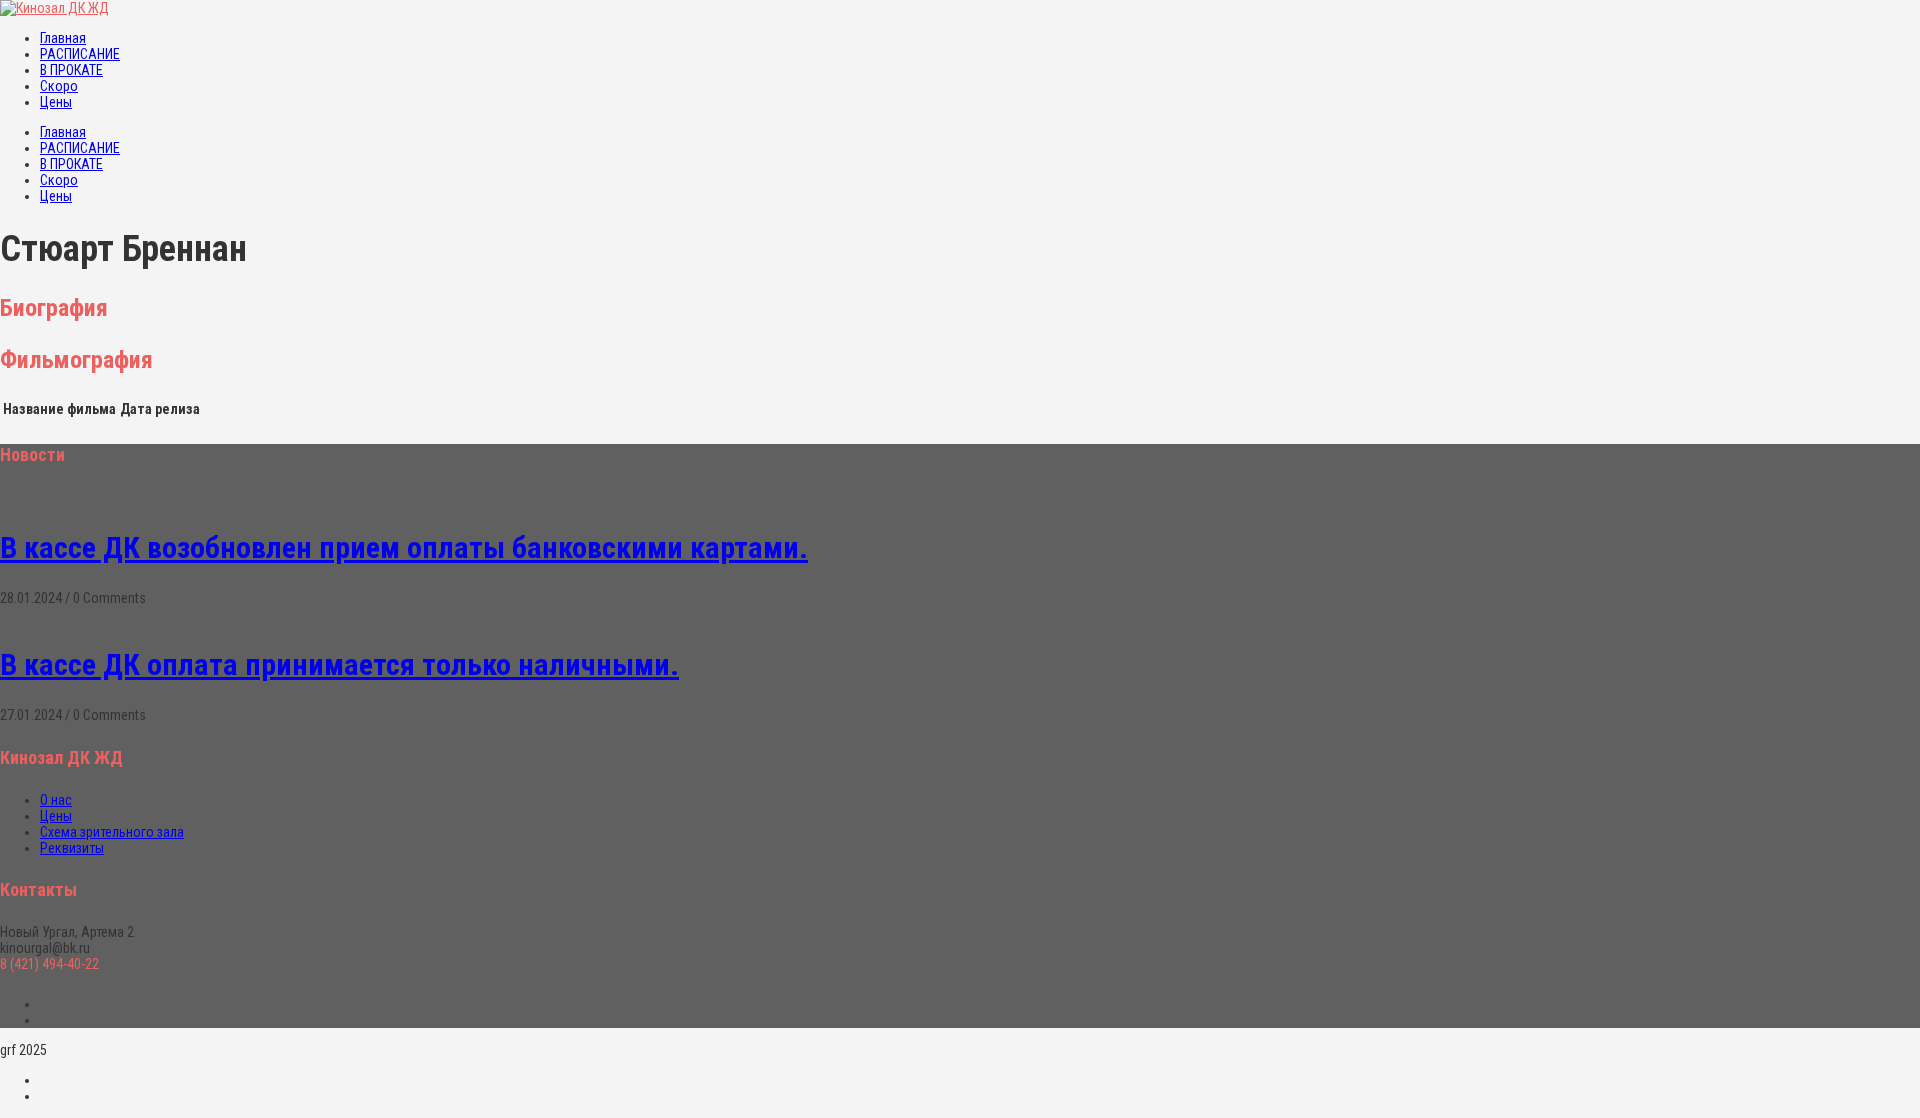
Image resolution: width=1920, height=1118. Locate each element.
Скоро (59, 86)
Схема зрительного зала (112, 832)
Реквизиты (72, 848)
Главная (63, 38)
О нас (56, 800)
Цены (56, 102)
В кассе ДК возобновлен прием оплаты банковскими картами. (404, 547)
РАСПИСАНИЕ (80, 54)
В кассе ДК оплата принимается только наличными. (339, 664)
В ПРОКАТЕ (71, 70)
